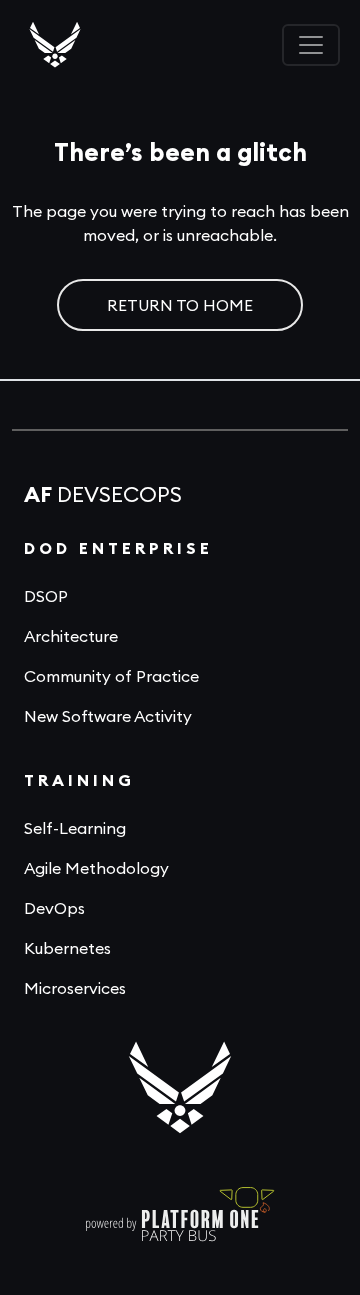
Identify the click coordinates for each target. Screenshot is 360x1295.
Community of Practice (111, 676)
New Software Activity (108, 716)
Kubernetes (67, 948)
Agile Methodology (96, 868)
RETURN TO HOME (180, 305)
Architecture (71, 636)
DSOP (46, 596)
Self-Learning (75, 828)
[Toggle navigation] (311, 45)
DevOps (54, 908)
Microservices (75, 988)
